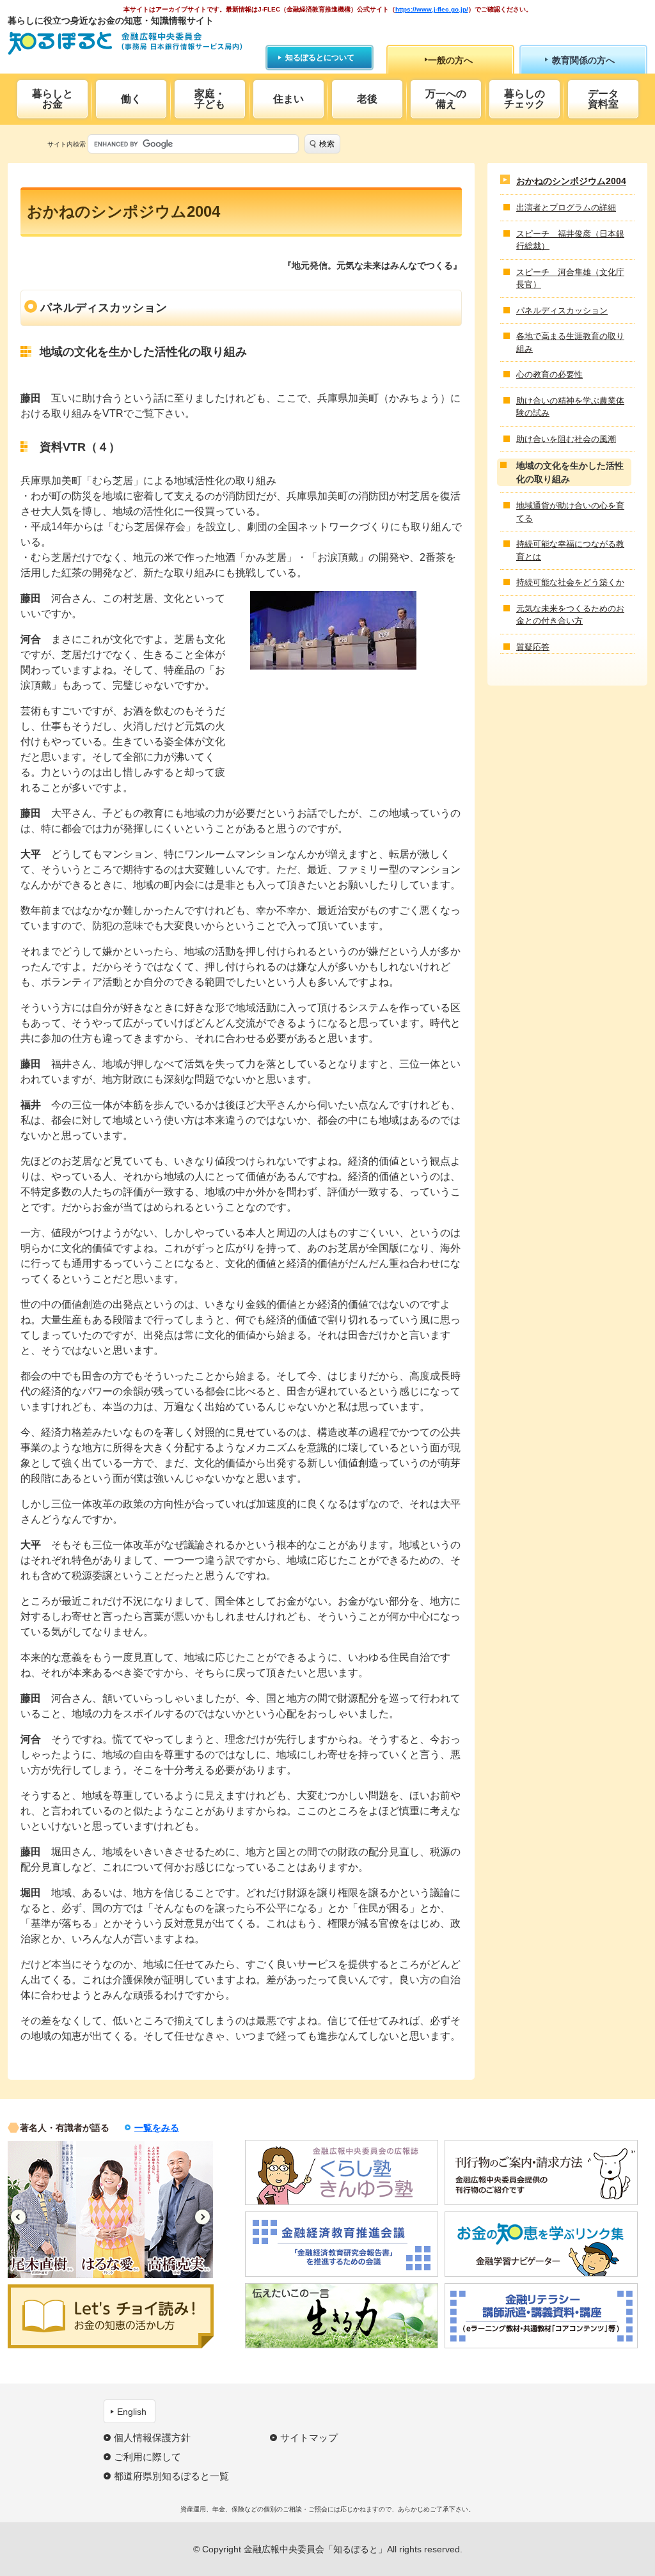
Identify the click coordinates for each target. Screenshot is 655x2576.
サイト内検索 (67, 144)
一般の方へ (450, 60)
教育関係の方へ (583, 60)
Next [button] (202, 2217)
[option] (49, 2210)
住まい (288, 99)
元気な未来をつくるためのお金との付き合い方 (570, 615)
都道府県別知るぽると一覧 (171, 2476)
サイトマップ (309, 2438)
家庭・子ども (210, 99)
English (132, 2412)
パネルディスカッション (562, 310)
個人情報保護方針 (152, 2438)
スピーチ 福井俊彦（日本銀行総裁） (570, 240)
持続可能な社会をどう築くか (570, 582)
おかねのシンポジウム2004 (571, 181)
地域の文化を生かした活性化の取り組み (570, 472)
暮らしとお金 (52, 99)
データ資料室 (603, 99)
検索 (327, 144)
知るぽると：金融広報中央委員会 (125, 43)
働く (131, 99)
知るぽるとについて (320, 58)
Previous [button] (18, 2217)
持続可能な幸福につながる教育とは (570, 550)
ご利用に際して (147, 2457)
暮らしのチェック (525, 99)
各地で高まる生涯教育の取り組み (570, 342)
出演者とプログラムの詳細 (566, 208)
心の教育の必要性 (549, 374)
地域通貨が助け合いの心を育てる (570, 512)
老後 (367, 99)
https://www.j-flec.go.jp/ (432, 9)
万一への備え (446, 99)
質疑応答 (533, 647)
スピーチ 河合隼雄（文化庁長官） (570, 279)
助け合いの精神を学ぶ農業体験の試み (570, 407)
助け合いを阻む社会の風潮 (566, 439)
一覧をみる (157, 2128)
